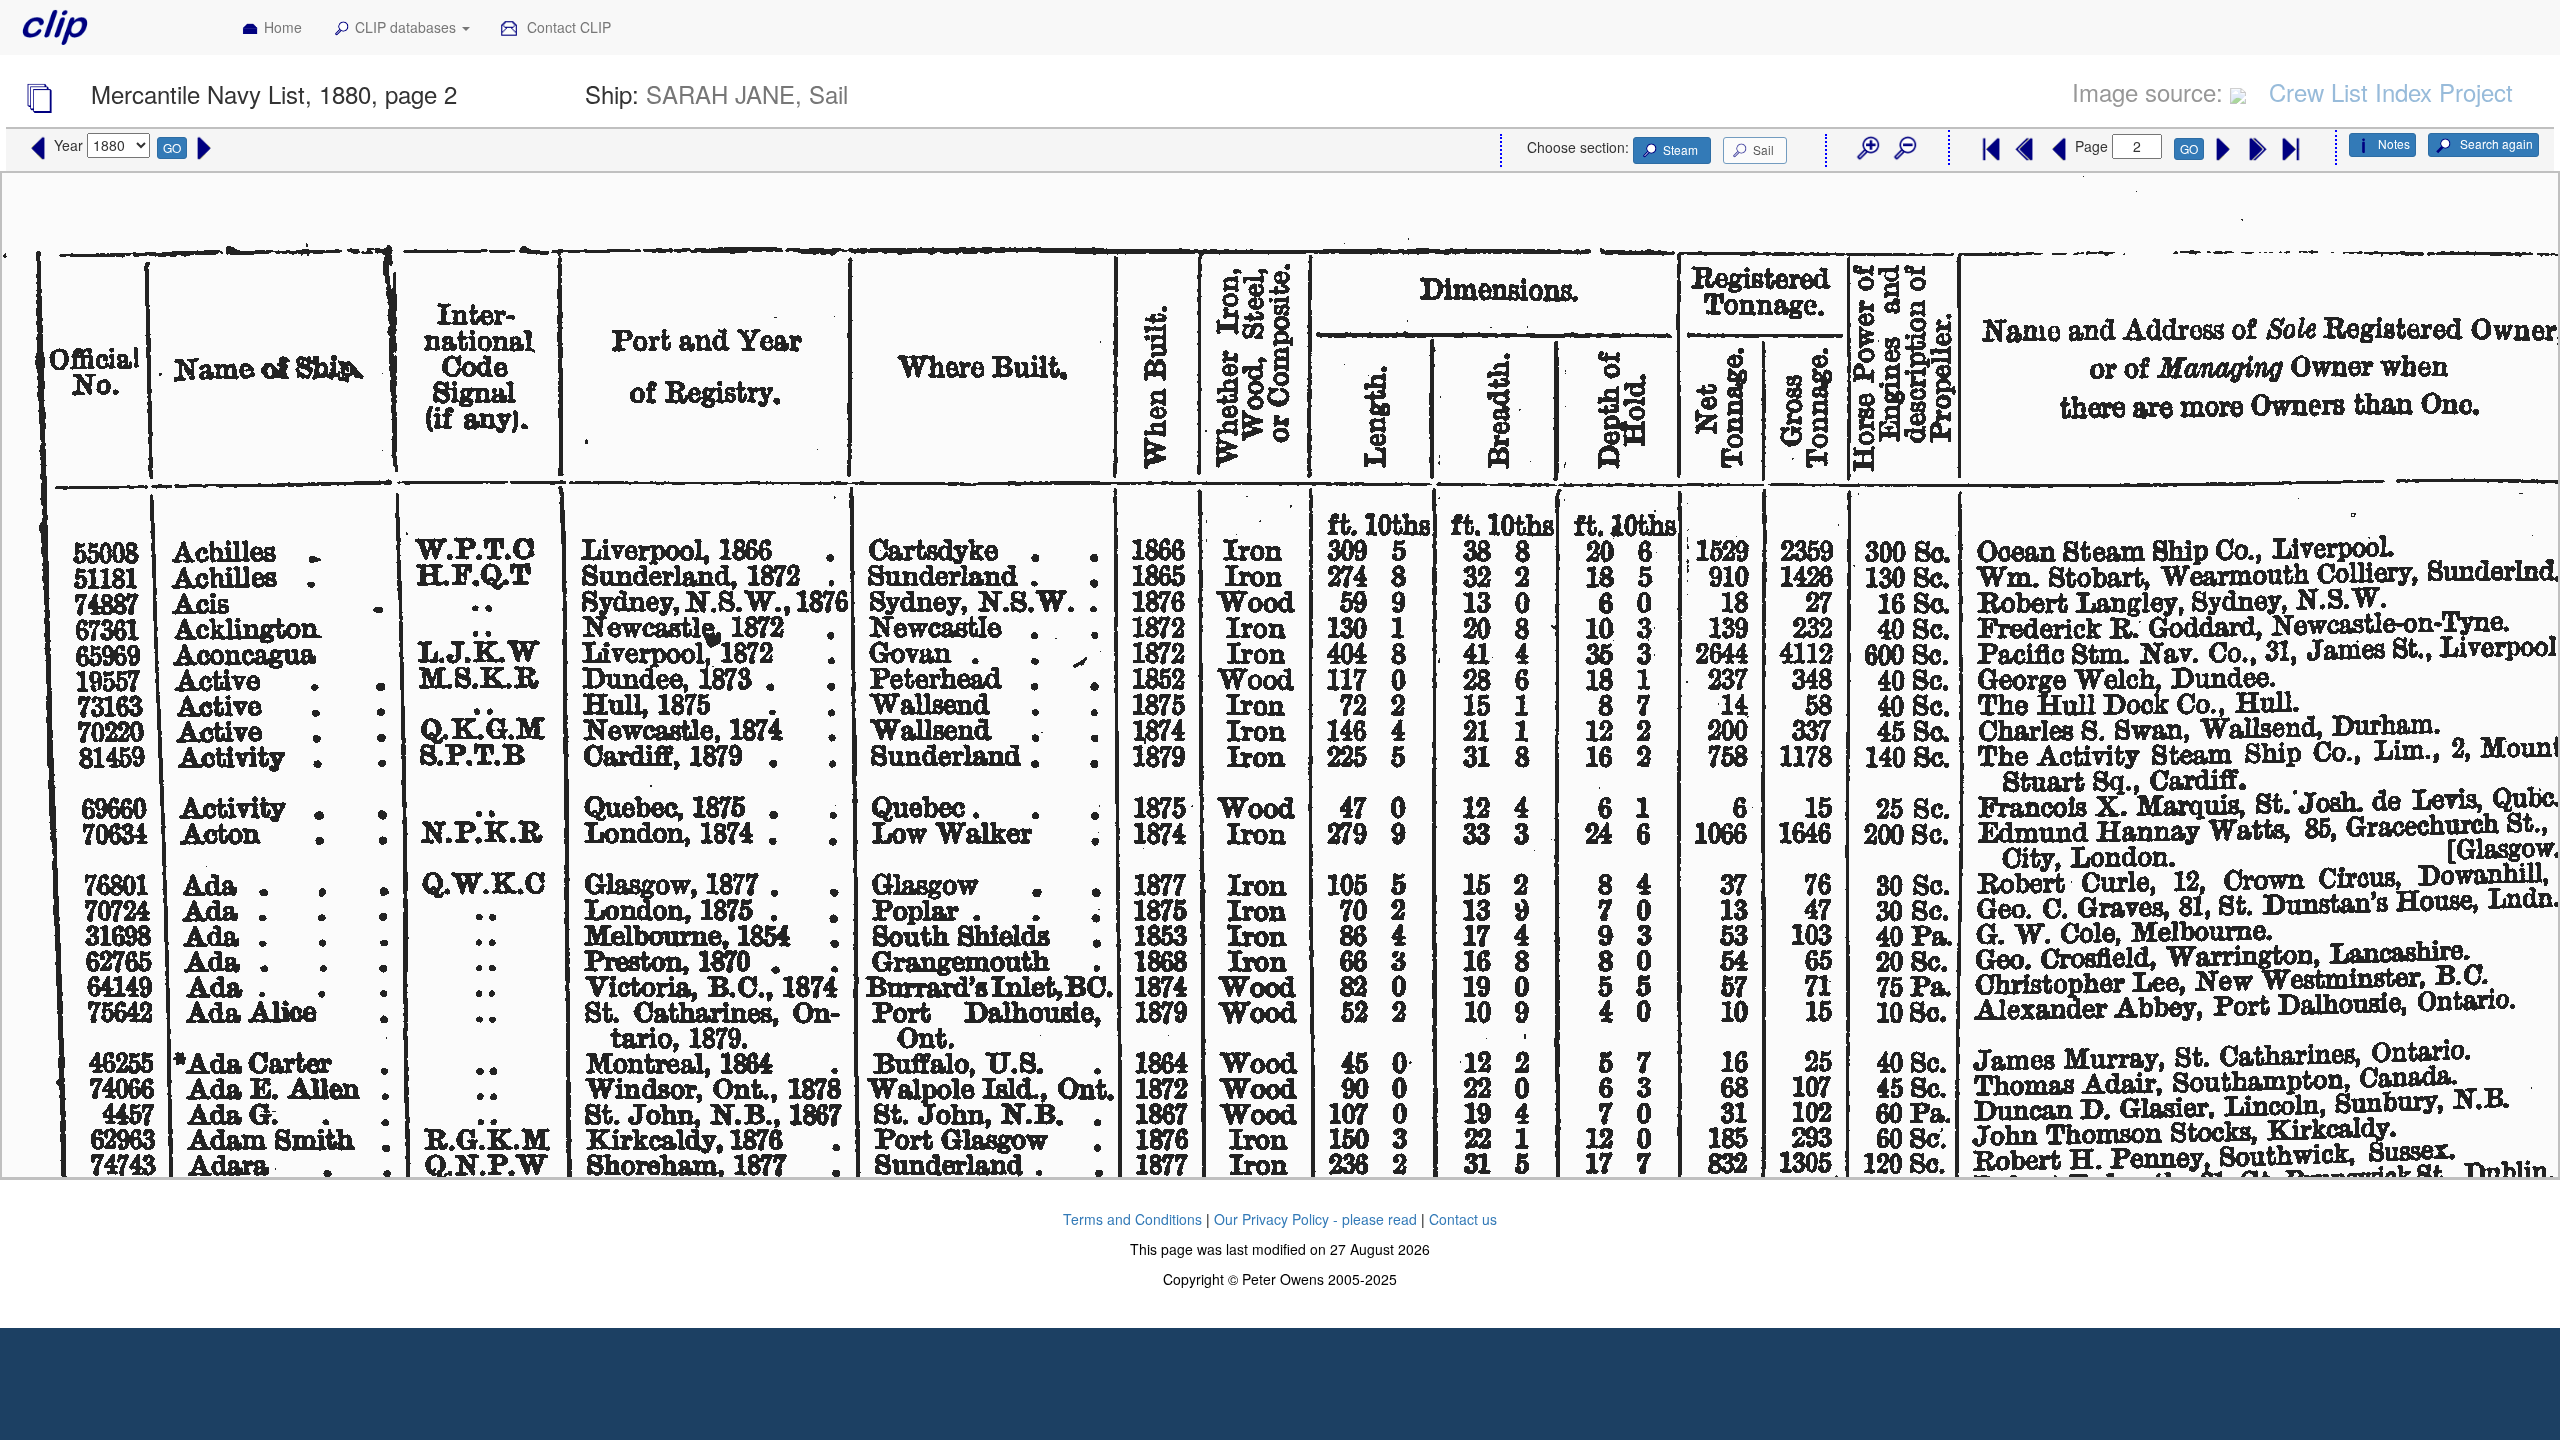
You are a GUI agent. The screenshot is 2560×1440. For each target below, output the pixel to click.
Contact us (1463, 1219)
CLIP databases (407, 27)
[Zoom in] (1867, 149)
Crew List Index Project (2391, 91)
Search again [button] (2495, 143)
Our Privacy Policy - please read (1315, 1219)
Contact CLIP (567, 27)
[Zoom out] (1904, 149)
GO (172, 147)
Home (283, 27)
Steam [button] (1680, 149)
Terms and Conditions (1132, 1219)
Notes (2394, 143)
